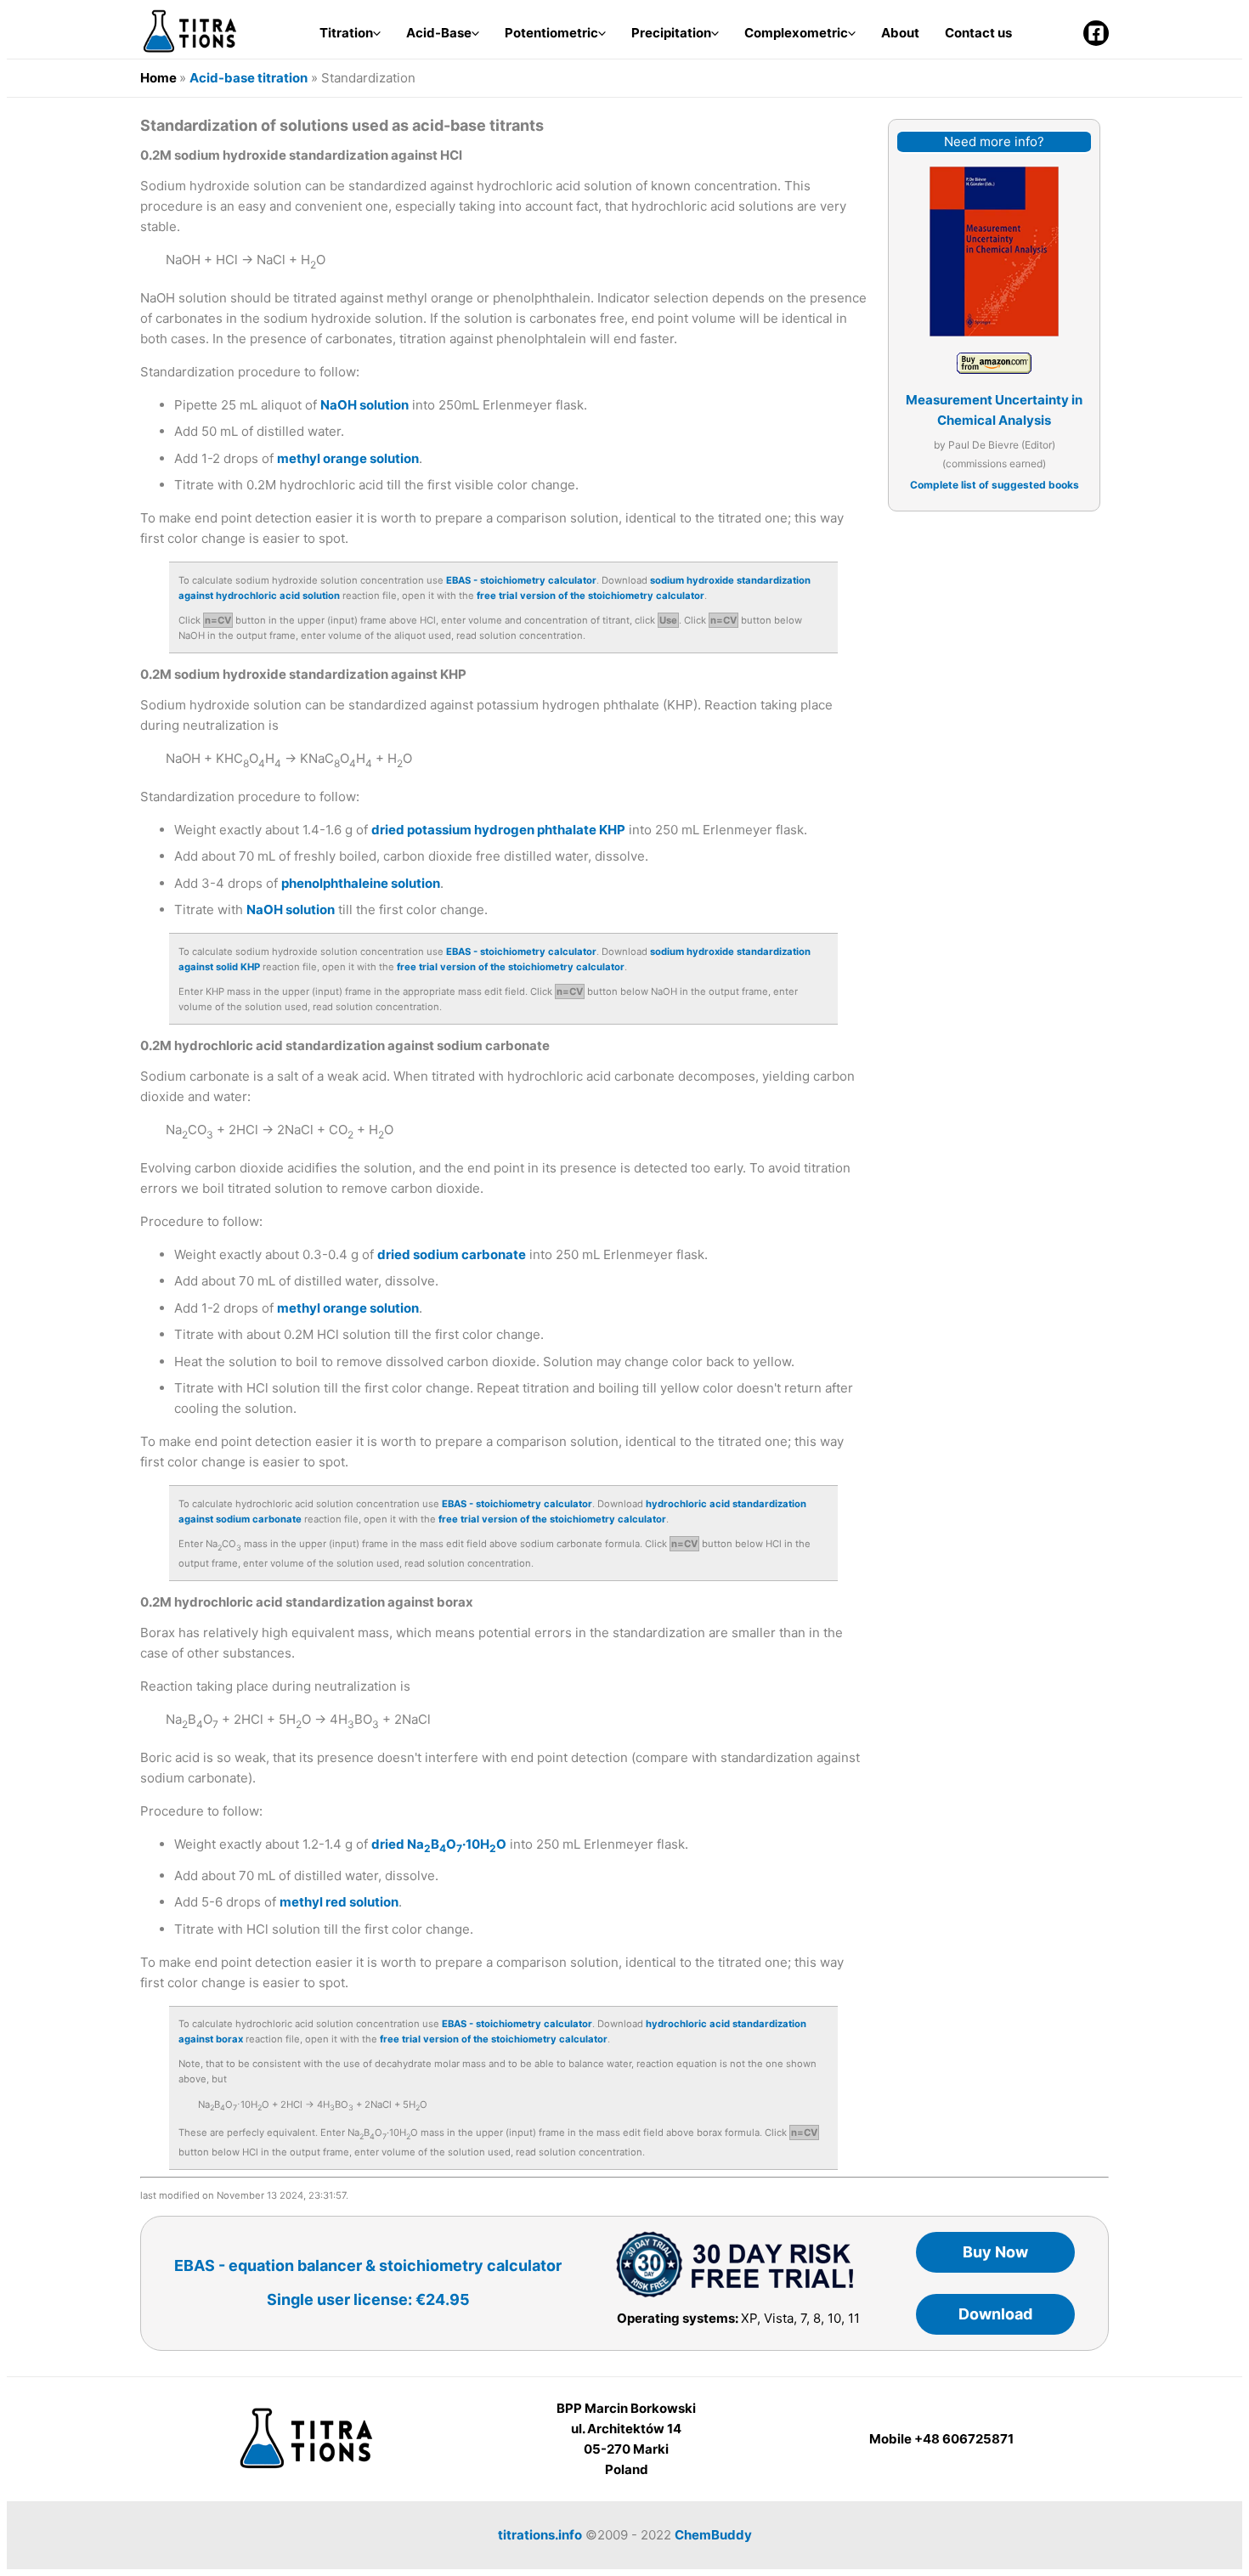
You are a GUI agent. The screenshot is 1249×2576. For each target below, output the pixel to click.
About (900, 33)
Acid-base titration (249, 78)
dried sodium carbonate (452, 1254)
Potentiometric (551, 33)
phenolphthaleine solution (361, 883)
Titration (346, 33)
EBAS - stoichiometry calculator (521, 580)
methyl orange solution (348, 458)
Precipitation (671, 33)
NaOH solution (365, 405)
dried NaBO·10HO (439, 1844)
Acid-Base (439, 33)
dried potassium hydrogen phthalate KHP (498, 830)
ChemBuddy (713, 2535)
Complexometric (796, 33)
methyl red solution (339, 1902)
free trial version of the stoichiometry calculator (591, 596)
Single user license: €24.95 (368, 2299)
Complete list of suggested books (995, 485)
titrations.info (540, 2535)
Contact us (978, 33)
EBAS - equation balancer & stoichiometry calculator (368, 2265)
